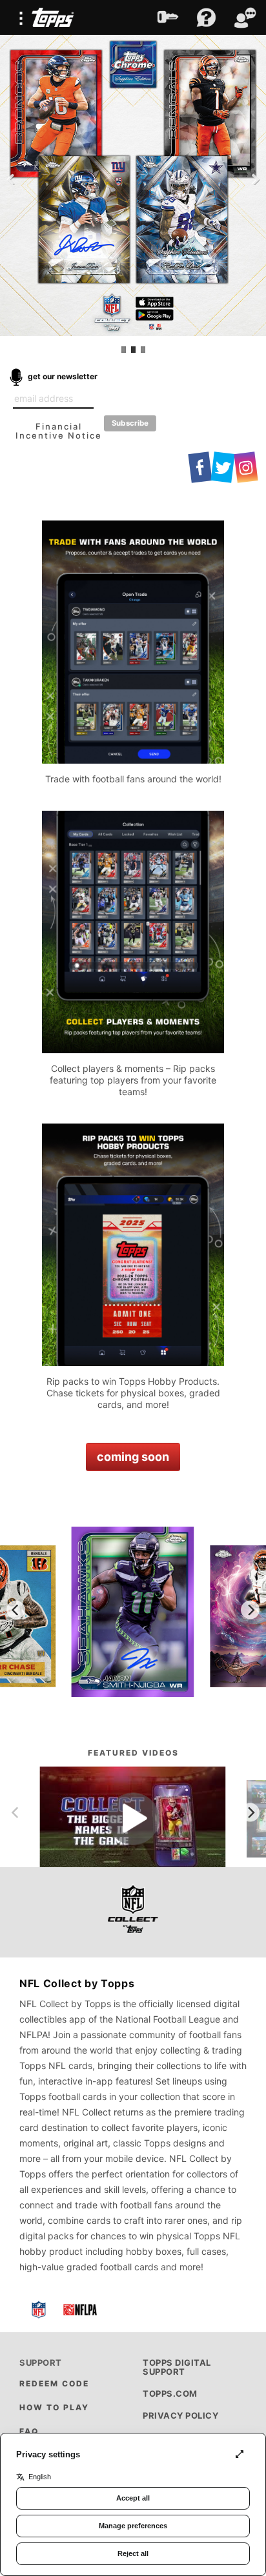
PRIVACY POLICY (180, 2415)
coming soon (133, 1457)
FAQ (29, 2431)
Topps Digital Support (177, 2367)
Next (253, 179)
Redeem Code (54, 2383)
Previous (13, 179)
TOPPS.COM (170, 2393)
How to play (54, 2407)
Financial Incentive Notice (59, 431)
